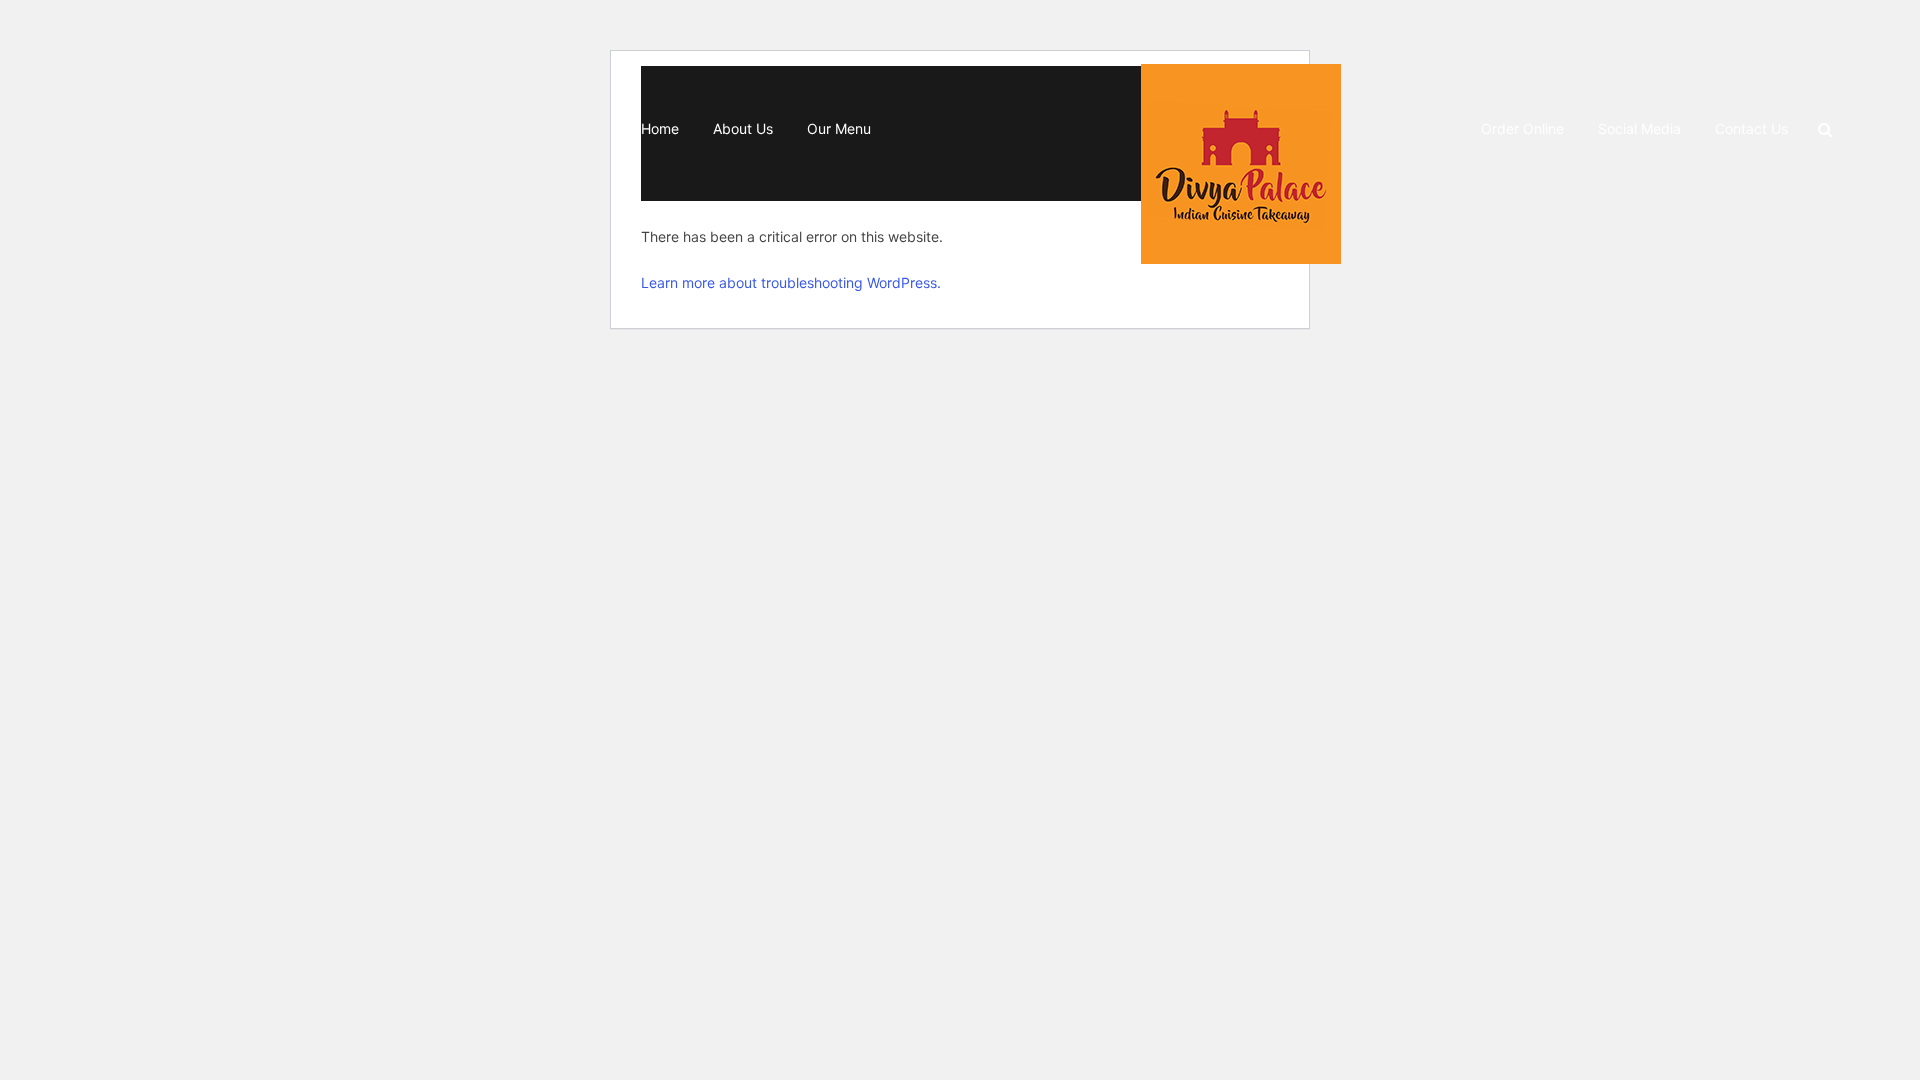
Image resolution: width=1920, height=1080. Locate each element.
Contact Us (1751, 128)
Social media (1639, 128)
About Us (743, 128)
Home (660, 128)
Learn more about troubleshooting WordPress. (791, 282)
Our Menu (839, 128)
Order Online (1522, 128)
